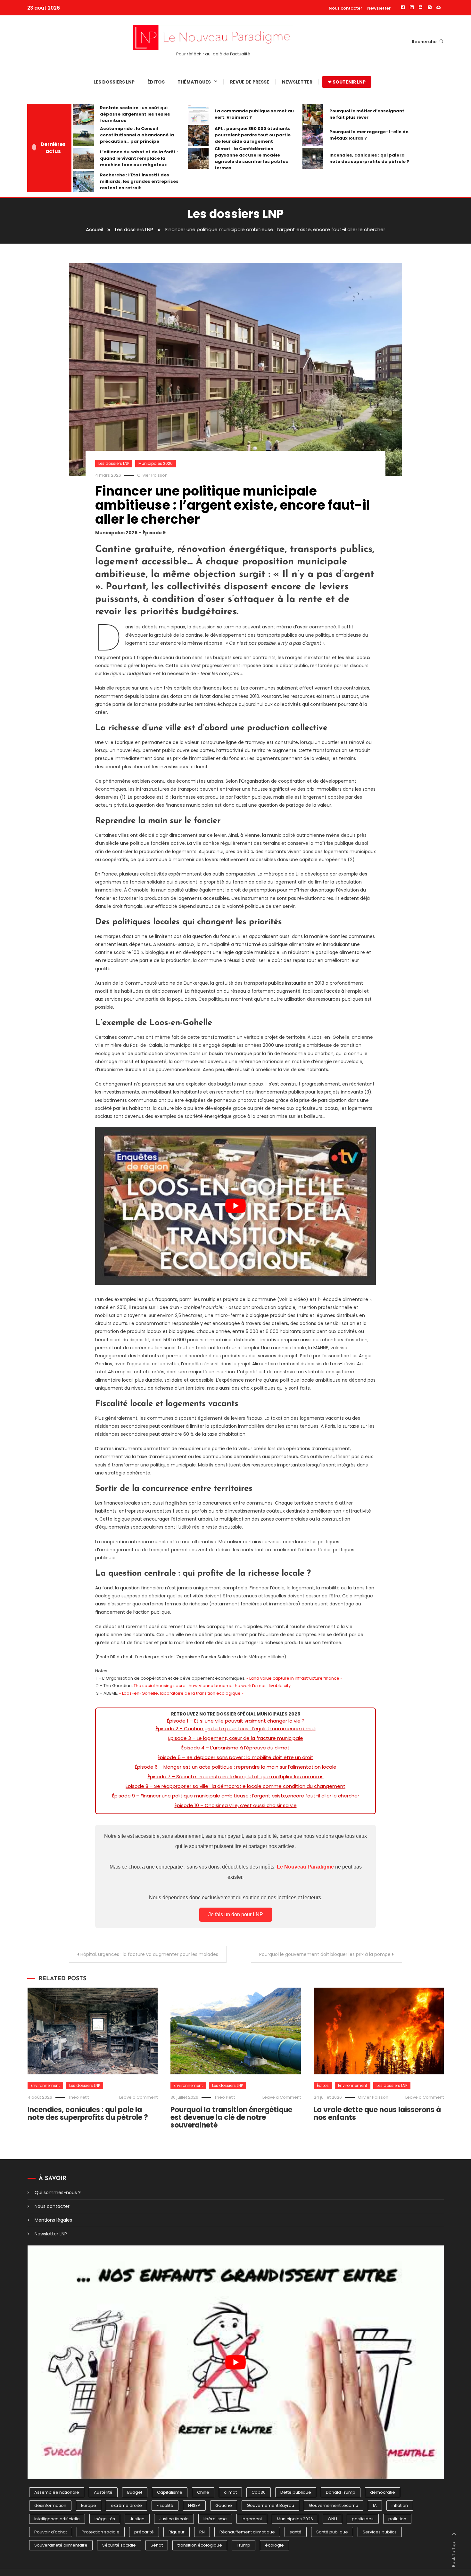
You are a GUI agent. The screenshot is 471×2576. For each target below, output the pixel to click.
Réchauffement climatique (247, 2532)
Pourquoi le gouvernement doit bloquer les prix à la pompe (325, 1954)
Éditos (323, 2085)
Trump (244, 2545)
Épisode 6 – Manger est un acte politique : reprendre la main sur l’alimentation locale (236, 1767)
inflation (400, 2505)
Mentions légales (53, 2220)
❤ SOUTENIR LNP (347, 82)
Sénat (157, 2545)
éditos (156, 82)
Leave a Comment (138, 2097)
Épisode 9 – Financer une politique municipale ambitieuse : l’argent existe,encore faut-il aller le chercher (236, 1796)
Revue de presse (250, 82)
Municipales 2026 (156, 463)
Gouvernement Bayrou (270, 2505)
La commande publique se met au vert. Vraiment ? (254, 114)
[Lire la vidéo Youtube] (235, 1206)
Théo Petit (78, 2097)
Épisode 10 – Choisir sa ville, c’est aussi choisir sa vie (236, 1805)
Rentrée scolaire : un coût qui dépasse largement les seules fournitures (135, 114)
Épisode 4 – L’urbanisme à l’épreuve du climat (235, 1748)
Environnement (45, 2085)
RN (202, 2532)
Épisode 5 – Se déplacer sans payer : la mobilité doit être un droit (235, 1757)
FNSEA (194, 2505)
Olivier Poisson (152, 475)
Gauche (224, 2505)
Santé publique (332, 2532)
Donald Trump (341, 2492)
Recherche (425, 42)
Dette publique (296, 2492)
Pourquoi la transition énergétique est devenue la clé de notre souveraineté (231, 2117)
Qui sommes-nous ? (58, 2192)
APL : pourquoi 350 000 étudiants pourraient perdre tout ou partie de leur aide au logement (253, 135)
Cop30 (259, 2492)
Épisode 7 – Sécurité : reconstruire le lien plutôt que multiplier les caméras (236, 1777)
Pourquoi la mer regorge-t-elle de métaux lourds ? (369, 135)
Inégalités (105, 2519)
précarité (144, 2532)
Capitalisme (170, 2492)
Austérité (103, 2492)
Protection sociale (101, 2532)
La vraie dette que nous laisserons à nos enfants (377, 2114)
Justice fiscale (174, 2519)
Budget (135, 2492)
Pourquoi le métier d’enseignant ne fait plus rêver (367, 114)
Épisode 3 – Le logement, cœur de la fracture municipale (236, 1738)
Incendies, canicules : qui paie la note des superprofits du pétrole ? (369, 158)
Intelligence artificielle (57, 2519)
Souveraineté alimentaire (61, 2545)
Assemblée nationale (57, 2492)
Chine (203, 2492)
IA (375, 2505)
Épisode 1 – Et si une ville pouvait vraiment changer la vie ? (236, 1721)
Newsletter (379, 8)
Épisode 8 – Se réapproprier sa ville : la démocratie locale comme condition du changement (235, 1786)
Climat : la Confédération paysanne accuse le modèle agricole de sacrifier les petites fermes (251, 158)
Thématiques (194, 82)
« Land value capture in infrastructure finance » (294, 1678)
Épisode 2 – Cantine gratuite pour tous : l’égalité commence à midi (236, 1728)
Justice (137, 2519)
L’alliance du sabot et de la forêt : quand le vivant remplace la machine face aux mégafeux (139, 158)
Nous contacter (345, 8)
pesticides (363, 2519)
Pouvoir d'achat (51, 2532)
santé (296, 2532)
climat (230, 2492)
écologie (274, 2545)
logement (252, 2519)
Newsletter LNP (51, 2234)
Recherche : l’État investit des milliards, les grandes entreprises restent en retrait (139, 181)
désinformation (50, 2505)
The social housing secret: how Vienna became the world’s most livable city (212, 1686)
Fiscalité (165, 2505)
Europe (89, 2505)
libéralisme (215, 2519)
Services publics (380, 2532)
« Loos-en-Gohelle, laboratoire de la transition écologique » (181, 1693)
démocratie (383, 2492)
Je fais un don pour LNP (236, 1914)
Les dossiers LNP (114, 82)
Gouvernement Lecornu (334, 2505)
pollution (397, 2519)
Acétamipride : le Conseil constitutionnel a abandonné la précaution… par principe (137, 135)
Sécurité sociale (119, 2545)
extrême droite (126, 2505)
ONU (332, 2519)
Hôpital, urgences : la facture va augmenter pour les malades (149, 1954)
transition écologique (200, 2545)
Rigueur (177, 2532)
